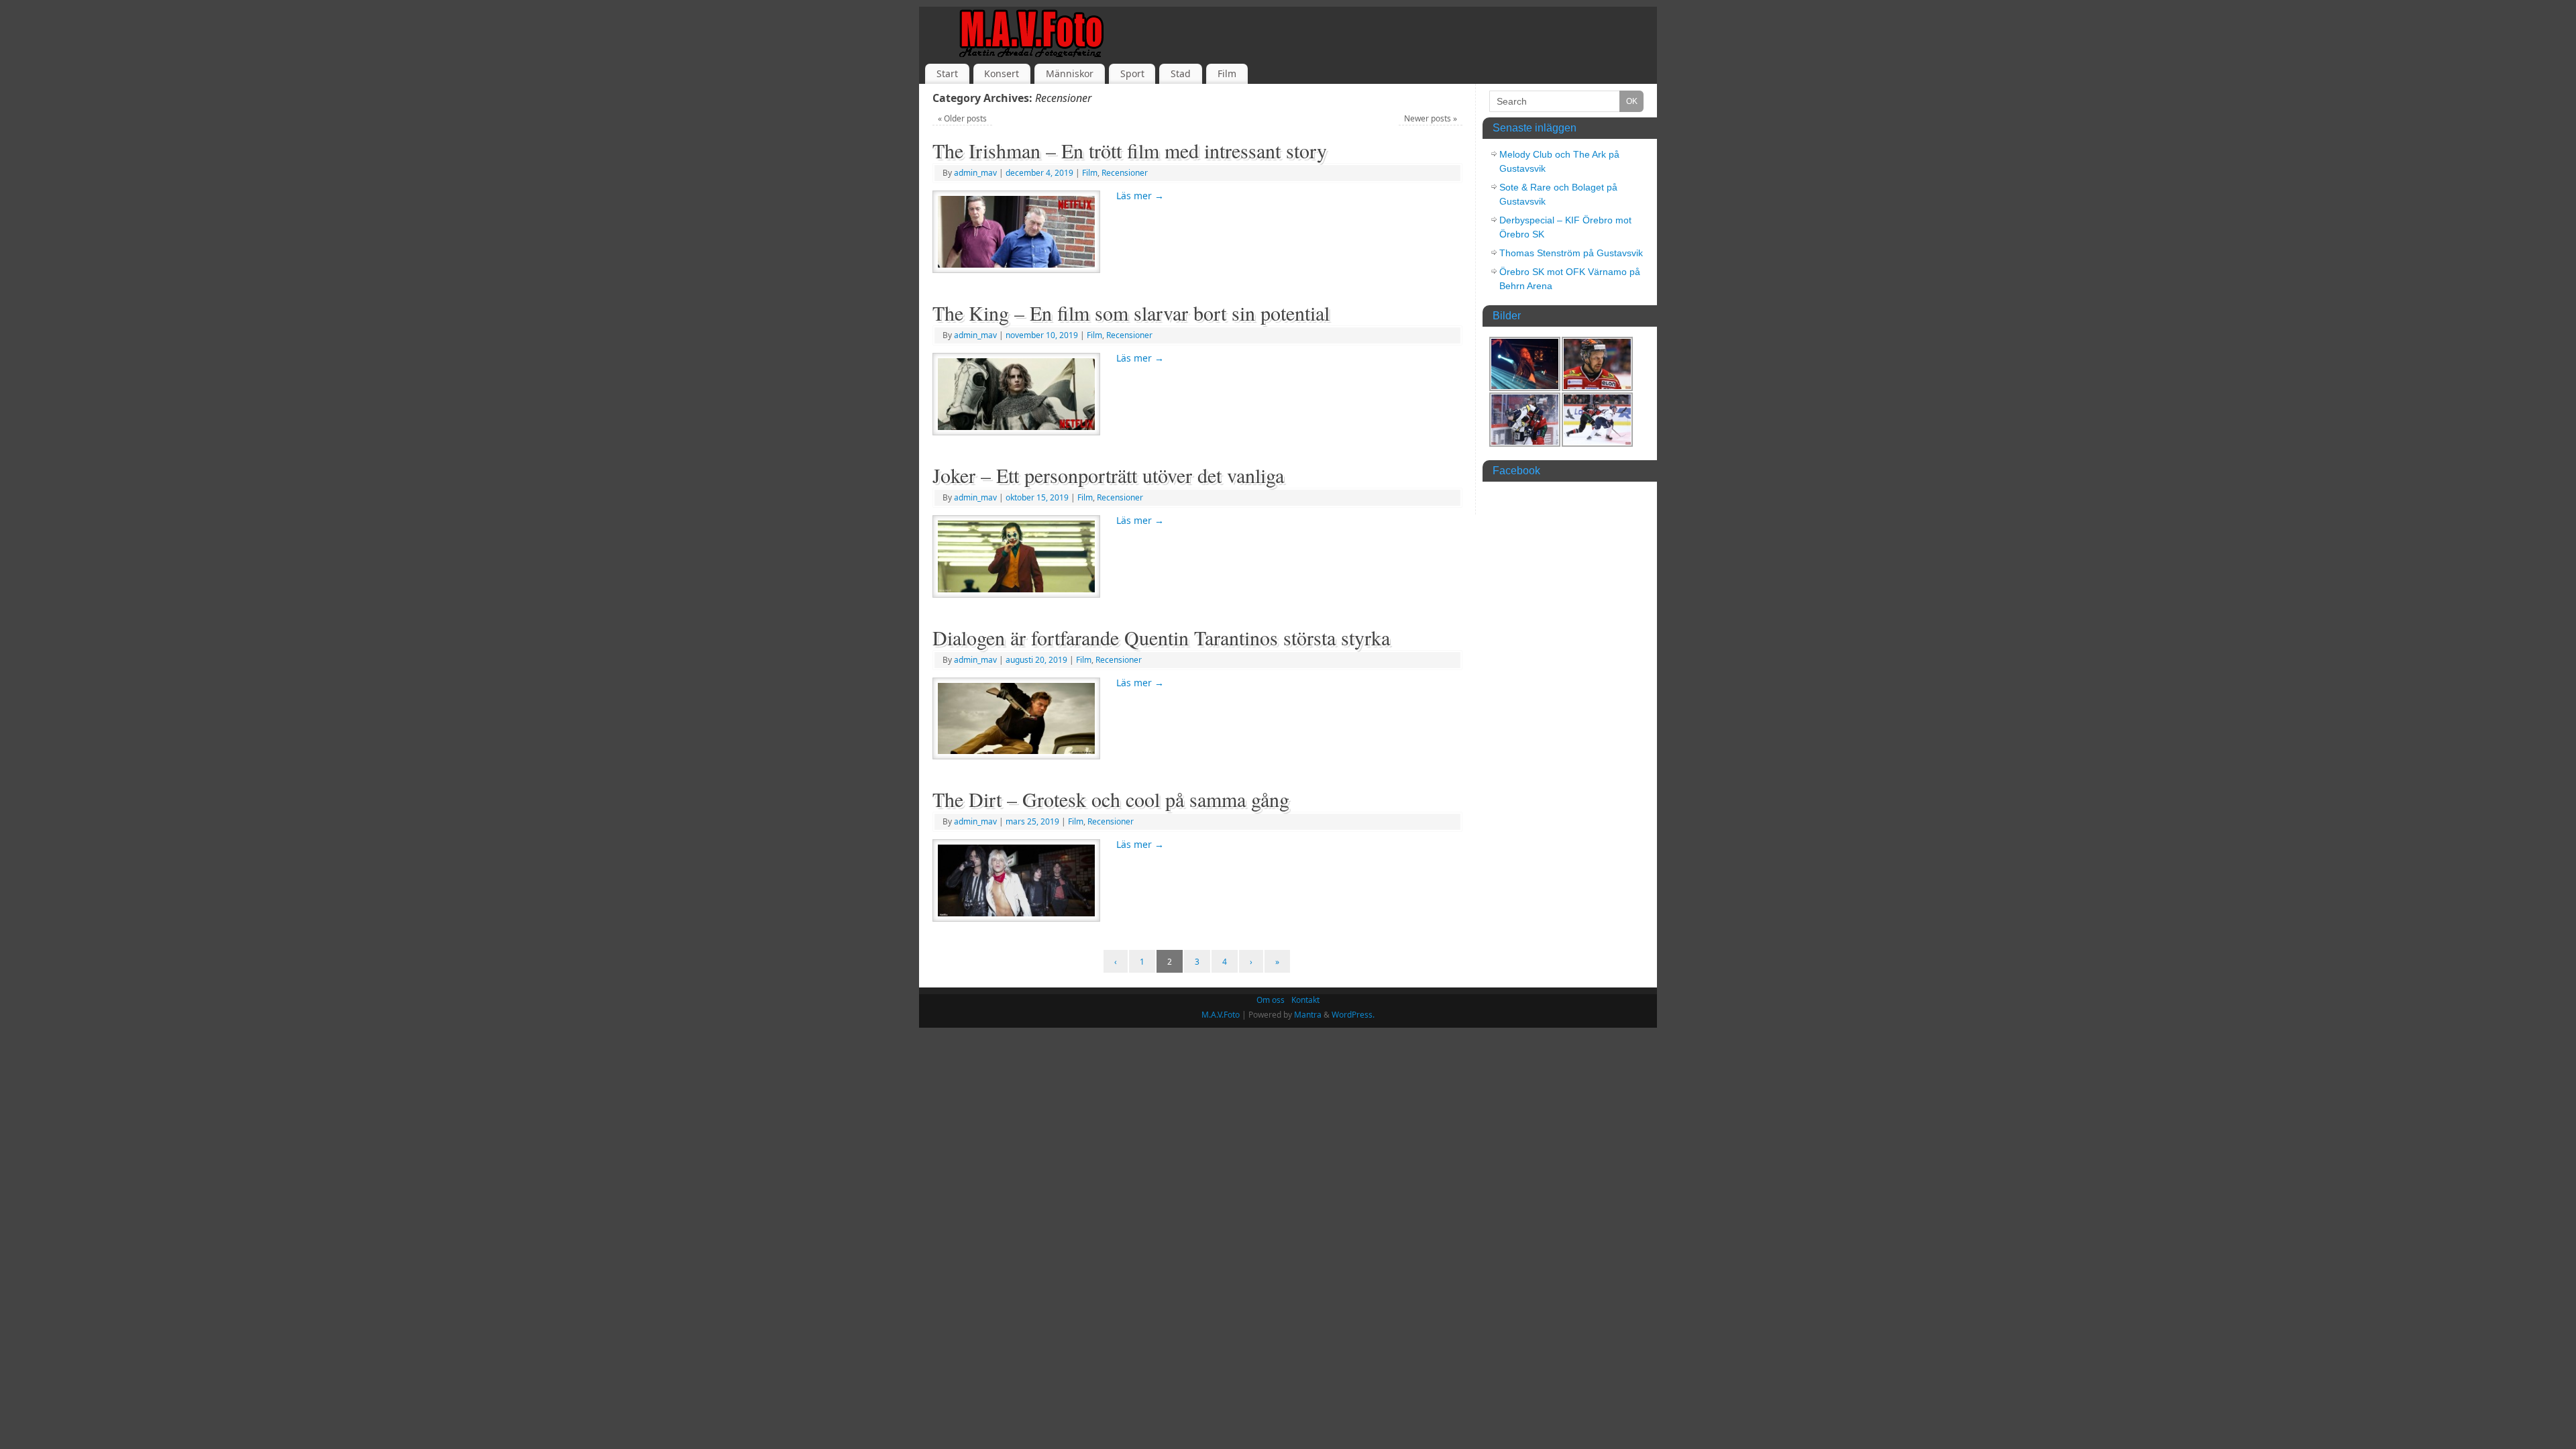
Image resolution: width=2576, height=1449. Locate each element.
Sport (1132, 73)
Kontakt (1305, 1000)
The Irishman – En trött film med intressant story (1130, 150)
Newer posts (1431, 118)
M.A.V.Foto (1221, 1015)
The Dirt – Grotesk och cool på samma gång (1111, 799)
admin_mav (975, 173)
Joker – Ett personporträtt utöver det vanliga (1108, 475)
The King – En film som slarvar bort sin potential (1131, 313)
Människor (1070, 73)
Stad (1181, 73)
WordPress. (1353, 1015)
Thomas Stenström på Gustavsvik (1571, 253)
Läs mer (1140, 196)
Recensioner (1125, 173)
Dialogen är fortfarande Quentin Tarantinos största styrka (1161, 637)
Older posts (962, 118)
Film (1227, 73)
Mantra (1308, 1015)
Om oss (1271, 1000)
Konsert (1002, 73)
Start (947, 73)
